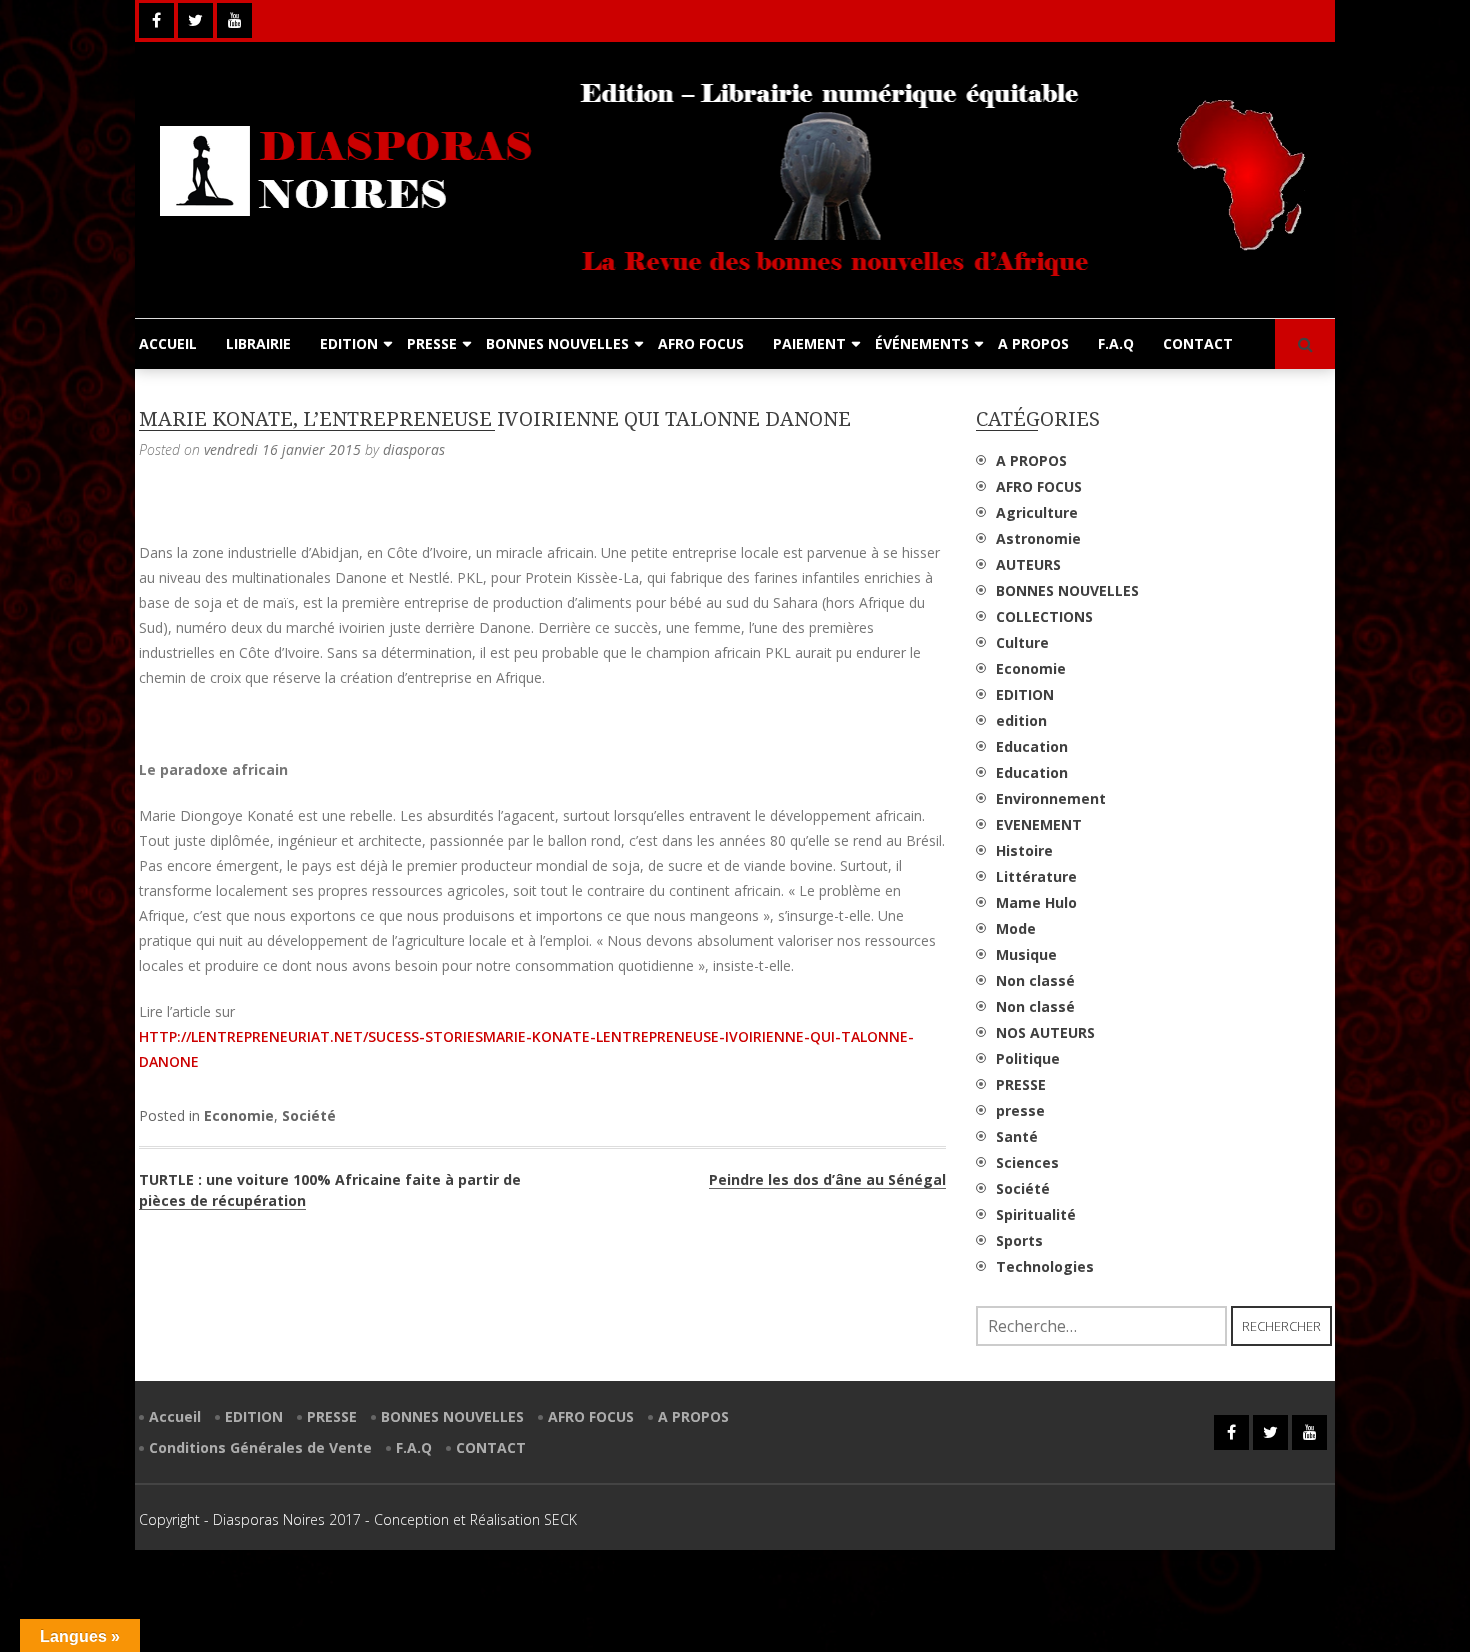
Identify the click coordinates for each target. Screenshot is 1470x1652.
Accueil (175, 1416)
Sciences (1027, 1162)
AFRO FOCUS (701, 343)
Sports (1019, 1240)
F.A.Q (1116, 343)
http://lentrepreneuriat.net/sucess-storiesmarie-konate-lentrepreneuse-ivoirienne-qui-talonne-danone (526, 1049)
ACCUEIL (168, 343)
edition (1021, 720)
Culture (1022, 642)
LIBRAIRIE (258, 343)
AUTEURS (1028, 564)
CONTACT (1198, 343)
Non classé (1035, 980)
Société (309, 1115)
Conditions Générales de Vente (260, 1447)
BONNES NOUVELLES (557, 343)
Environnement (1051, 798)
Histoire (1024, 850)
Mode (1016, 928)
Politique (1028, 1058)
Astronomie (1038, 538)
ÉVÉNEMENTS (922, 343)
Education (1032, 746)
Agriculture (1037, 512)
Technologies (1045, 1266)
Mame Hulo (1036, 902)
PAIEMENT (809, 343)
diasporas (414, 449)
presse (1020, 1110)
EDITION (349, 343)
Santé (1017, 1136)
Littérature (1036, 876)
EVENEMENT (1039, 824)
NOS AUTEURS (1045, 1032)
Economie (239, 1115)
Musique (1026, 954)
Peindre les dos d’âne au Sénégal (827, 1179)
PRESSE (432, 343)
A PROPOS (1033, 343)
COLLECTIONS (1044, 616)
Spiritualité (1036, 1214)
